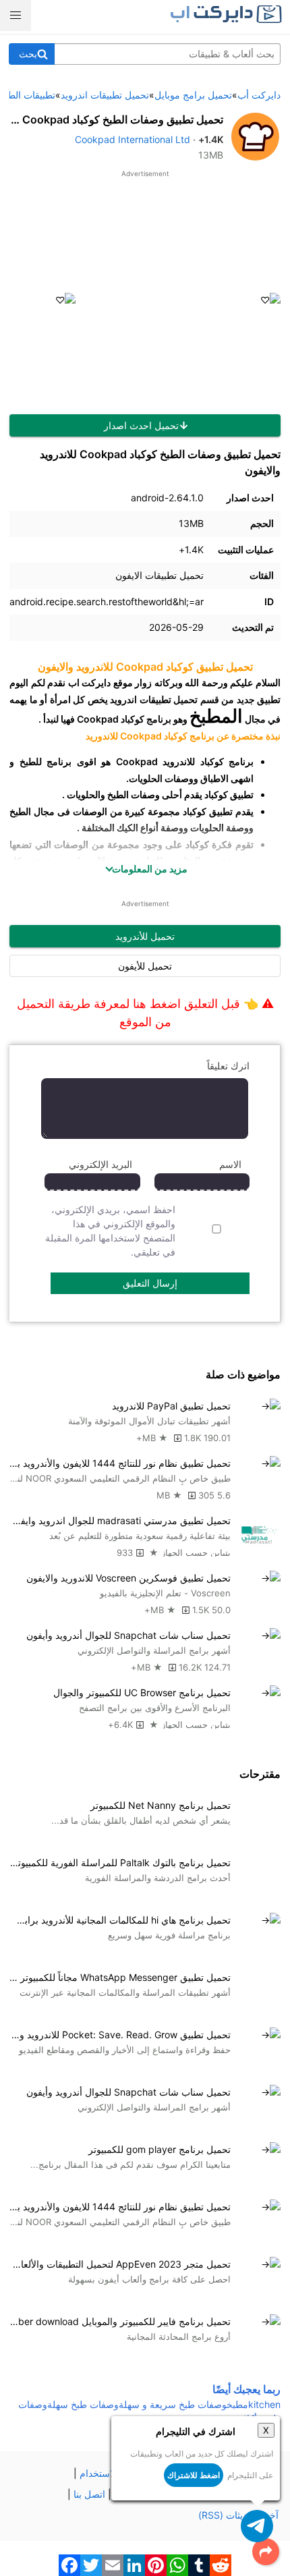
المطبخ (216, 716)
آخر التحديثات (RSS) (238, 2515)
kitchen (264, 2404)
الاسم (230, 1164)
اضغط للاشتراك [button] (194, 2475)
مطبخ (237, 2404)
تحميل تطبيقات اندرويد (154, 699)
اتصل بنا (89, 2494)
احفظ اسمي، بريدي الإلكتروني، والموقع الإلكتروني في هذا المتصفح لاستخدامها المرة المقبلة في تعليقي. (110, 1231)
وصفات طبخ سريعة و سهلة (173, 2404)
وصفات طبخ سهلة (83, 2404)
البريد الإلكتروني (100, 1164)
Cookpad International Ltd (133, 139)
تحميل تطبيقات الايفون (159, 575)
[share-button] (266, 2552)
